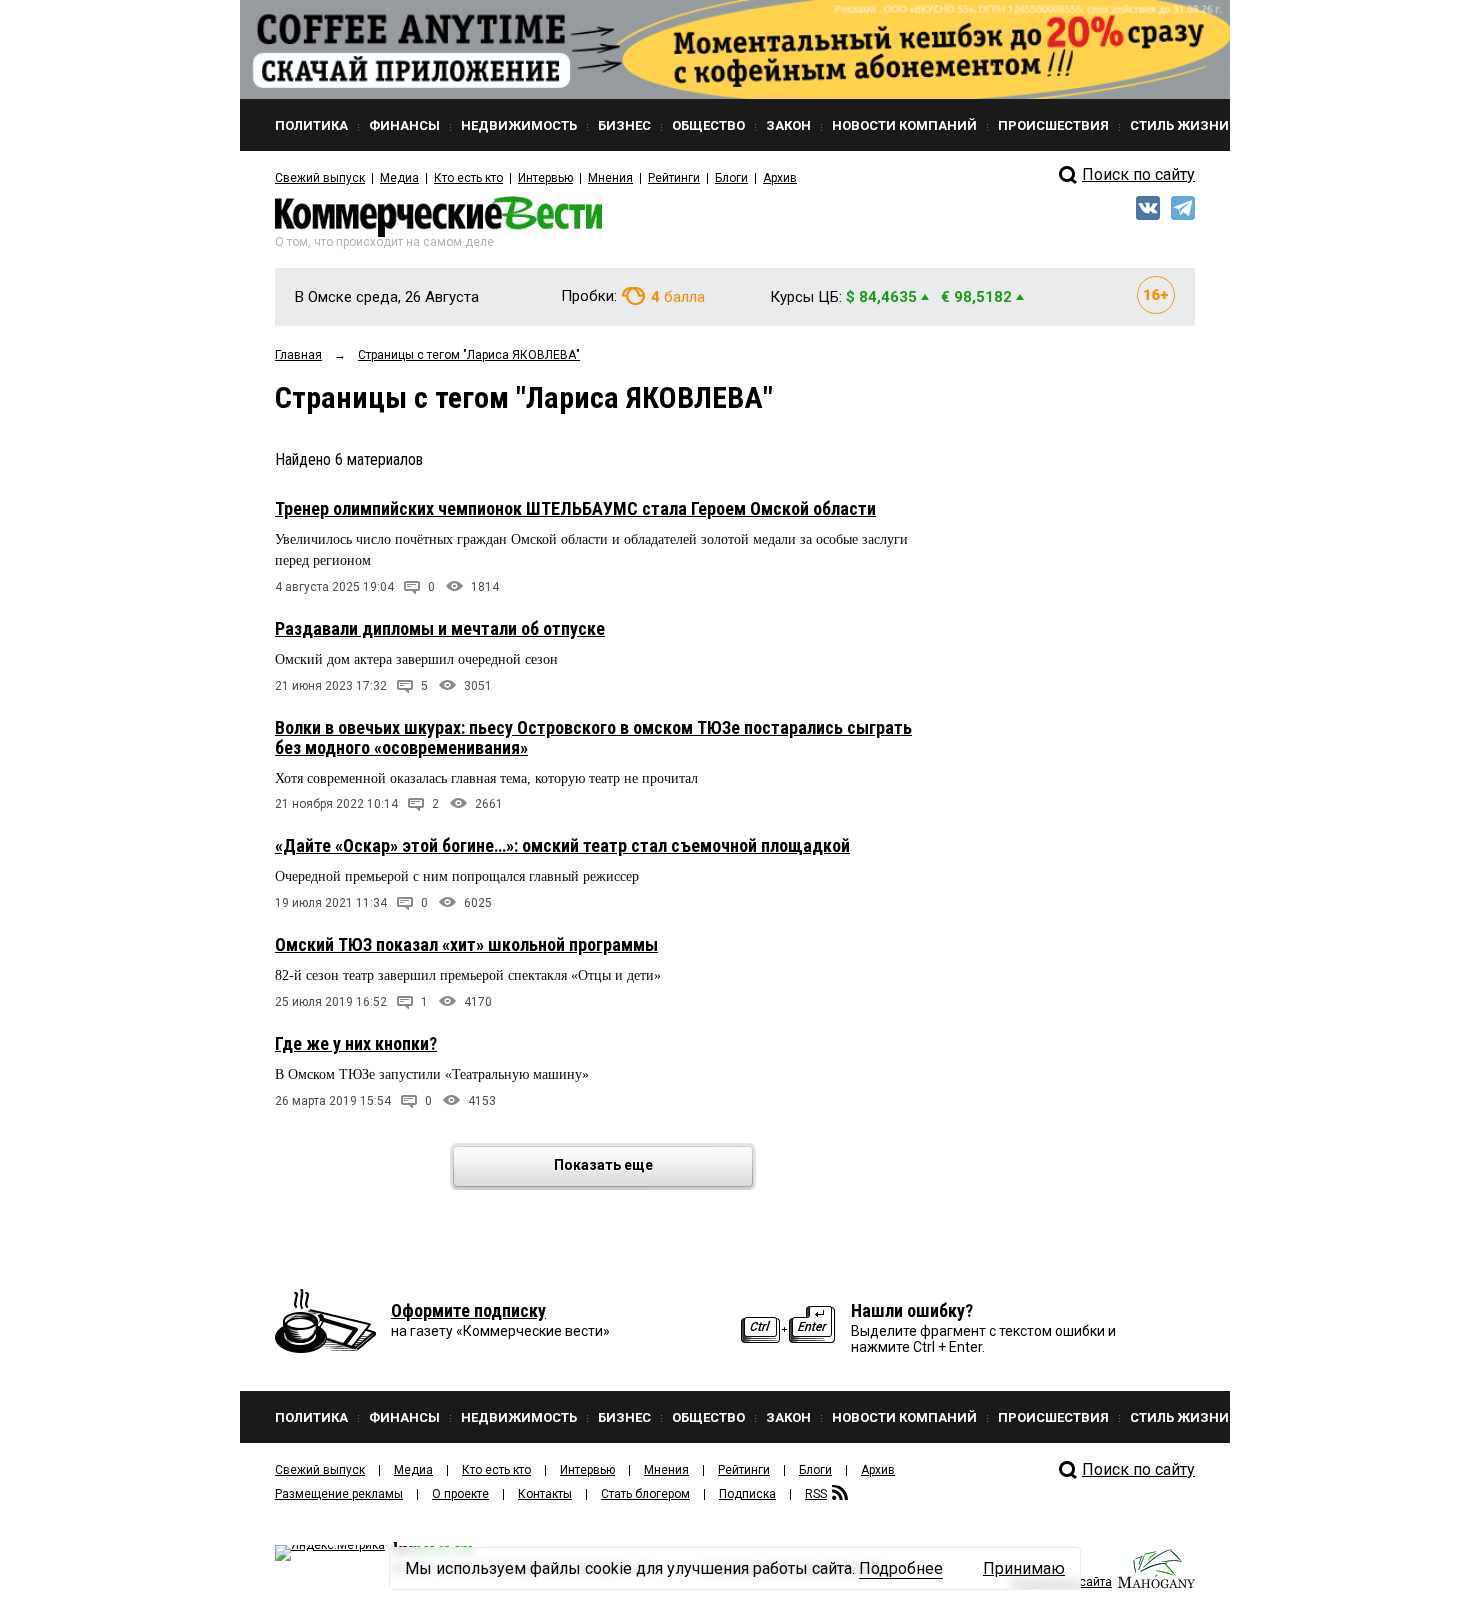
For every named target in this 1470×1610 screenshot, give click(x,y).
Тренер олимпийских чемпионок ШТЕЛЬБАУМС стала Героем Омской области (575, 508)
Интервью (545, 178)
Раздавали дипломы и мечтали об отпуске (440, 628)
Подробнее (901, 1568)
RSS (816, 1494)
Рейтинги (674, 178)
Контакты (545, 1494)
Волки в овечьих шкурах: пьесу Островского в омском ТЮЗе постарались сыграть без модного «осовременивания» (593, 737)
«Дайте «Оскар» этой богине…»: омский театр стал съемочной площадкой (562, 845)
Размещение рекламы (339, 1494)
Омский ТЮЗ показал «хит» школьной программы (466, 944)
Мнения (610, 178)
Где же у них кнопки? (356, 1043)
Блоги (731, 178)
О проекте (460, 1494)
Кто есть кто (468, 178)
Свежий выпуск (320, 178)
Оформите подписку (468, 1310)
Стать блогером (645, 1494)
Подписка (747, 1494)
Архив (780, 178)
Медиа (399, 178)
